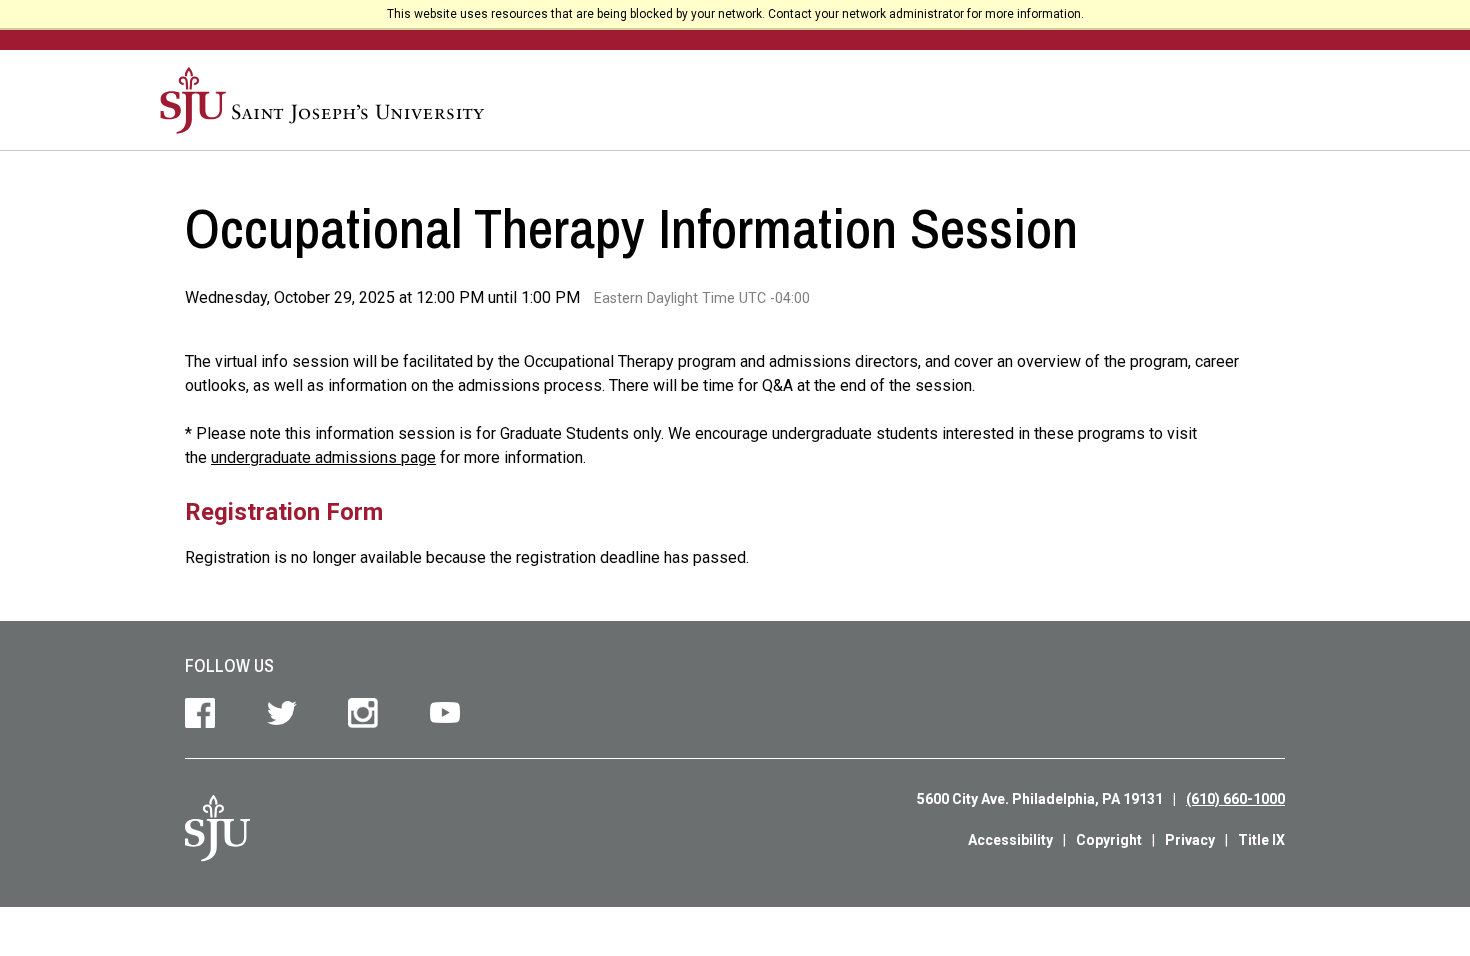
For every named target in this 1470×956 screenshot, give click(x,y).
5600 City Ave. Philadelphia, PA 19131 (1040, 799)
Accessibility (1010, 840)
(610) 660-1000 (1235, 799)
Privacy (1190, 840)
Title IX (1261, 840)
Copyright (1109, 840)
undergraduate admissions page (323, 457)
